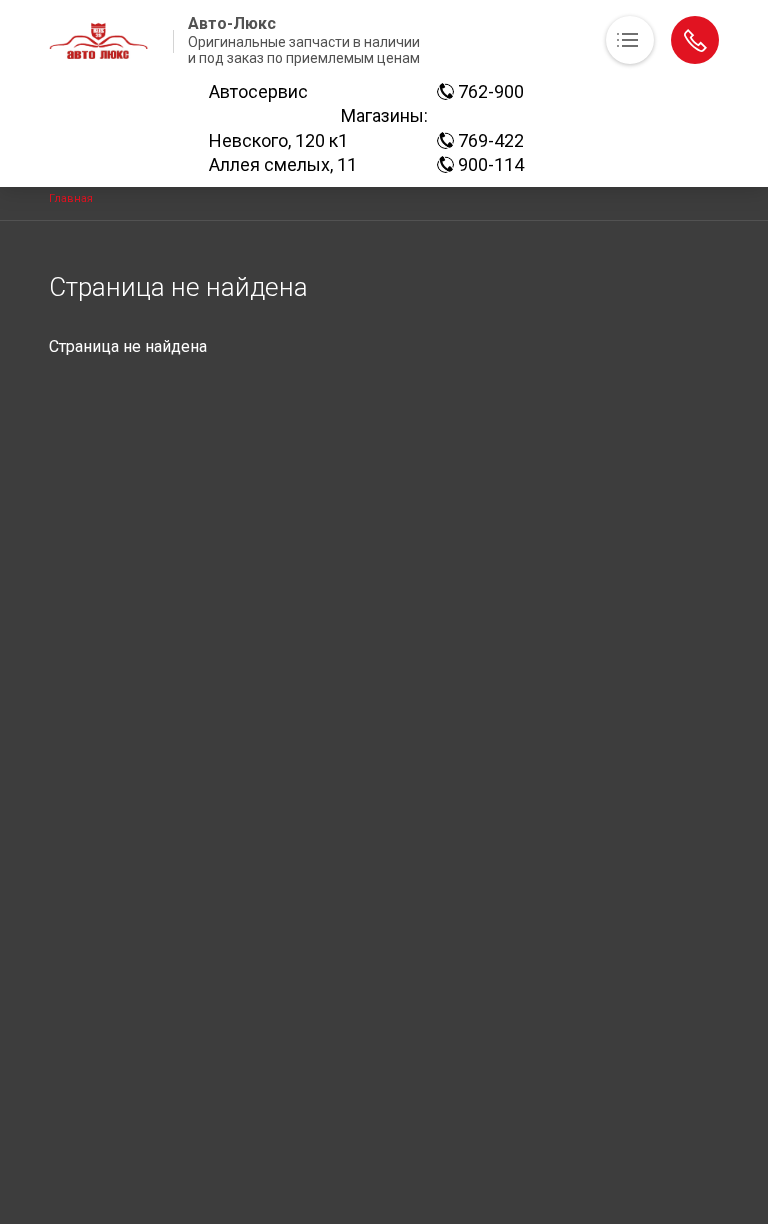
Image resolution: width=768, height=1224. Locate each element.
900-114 (489, 164)
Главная (71, 198)
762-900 (489, 91)
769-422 (489, 140)
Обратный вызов (695, 40)
